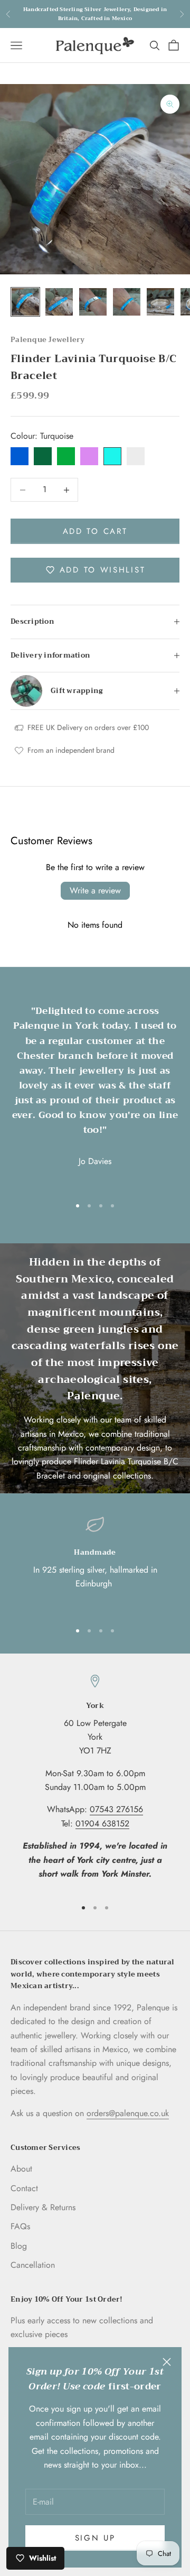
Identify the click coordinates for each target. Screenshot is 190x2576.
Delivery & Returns (43, 2207)
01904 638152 (102, 1823)
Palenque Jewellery (48, 340)
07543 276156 (116, 1809)
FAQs (20, 2226)
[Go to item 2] (59, 302)
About (21, 2169)
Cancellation (33, 2265)
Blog (19, 2246)
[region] (95, 1564)
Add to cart (95, 531)
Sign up (95, 2538)
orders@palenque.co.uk (128, 2113)
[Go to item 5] (160, 302)
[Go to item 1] (25, 302)
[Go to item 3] (93, 302)
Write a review (95, 890)
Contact (24, 2188)
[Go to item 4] (127, 302)
